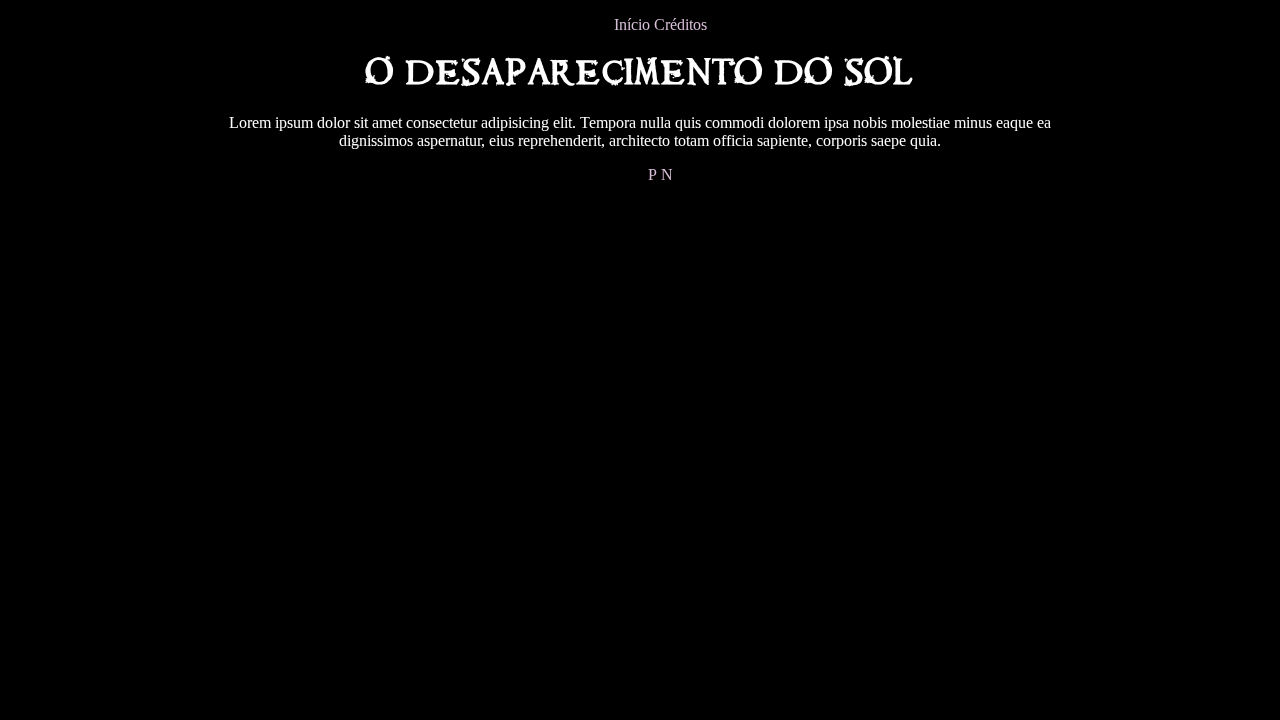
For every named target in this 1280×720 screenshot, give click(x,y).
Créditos (680, 24)
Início (632, 24)
